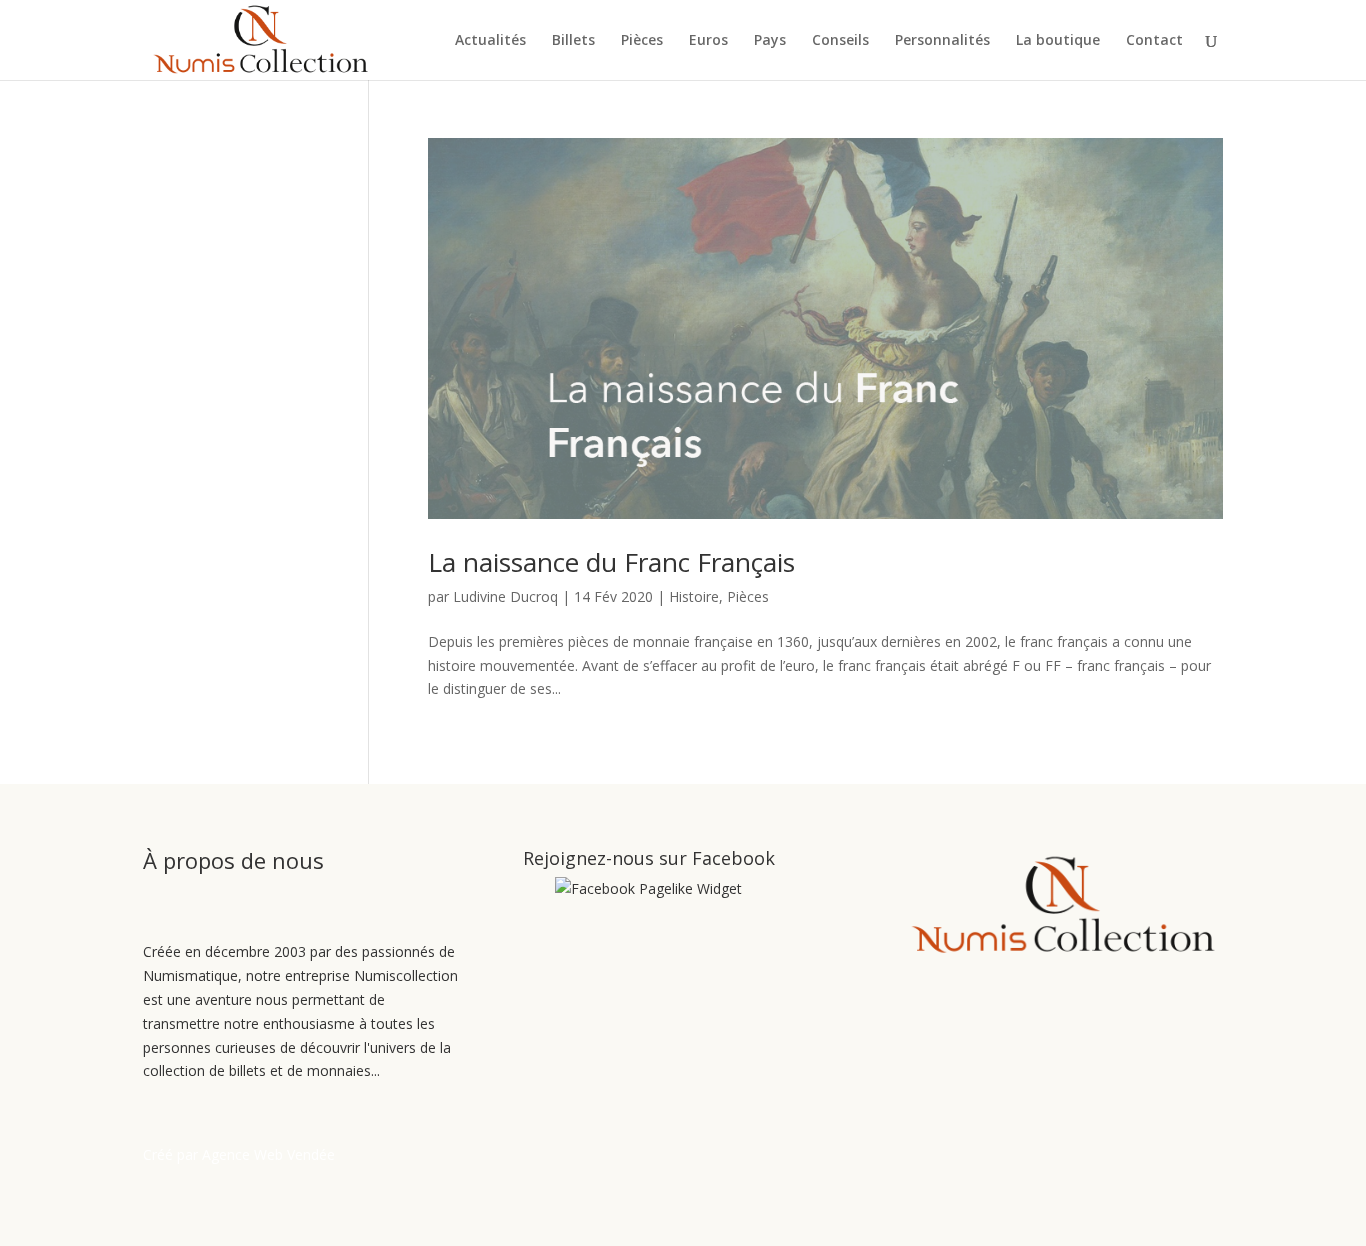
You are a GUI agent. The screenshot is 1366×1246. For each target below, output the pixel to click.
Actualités (490, 41)
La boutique (1058, 41)
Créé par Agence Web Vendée (239, 1154)
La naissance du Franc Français (611, 562)
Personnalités (942, 41)
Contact (1154, 41)
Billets (573, 41)
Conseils (840, 41)
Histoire (694, 596)
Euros (708, 41)
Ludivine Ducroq (505, 596)
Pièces (642, 41)
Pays (770, 41)
